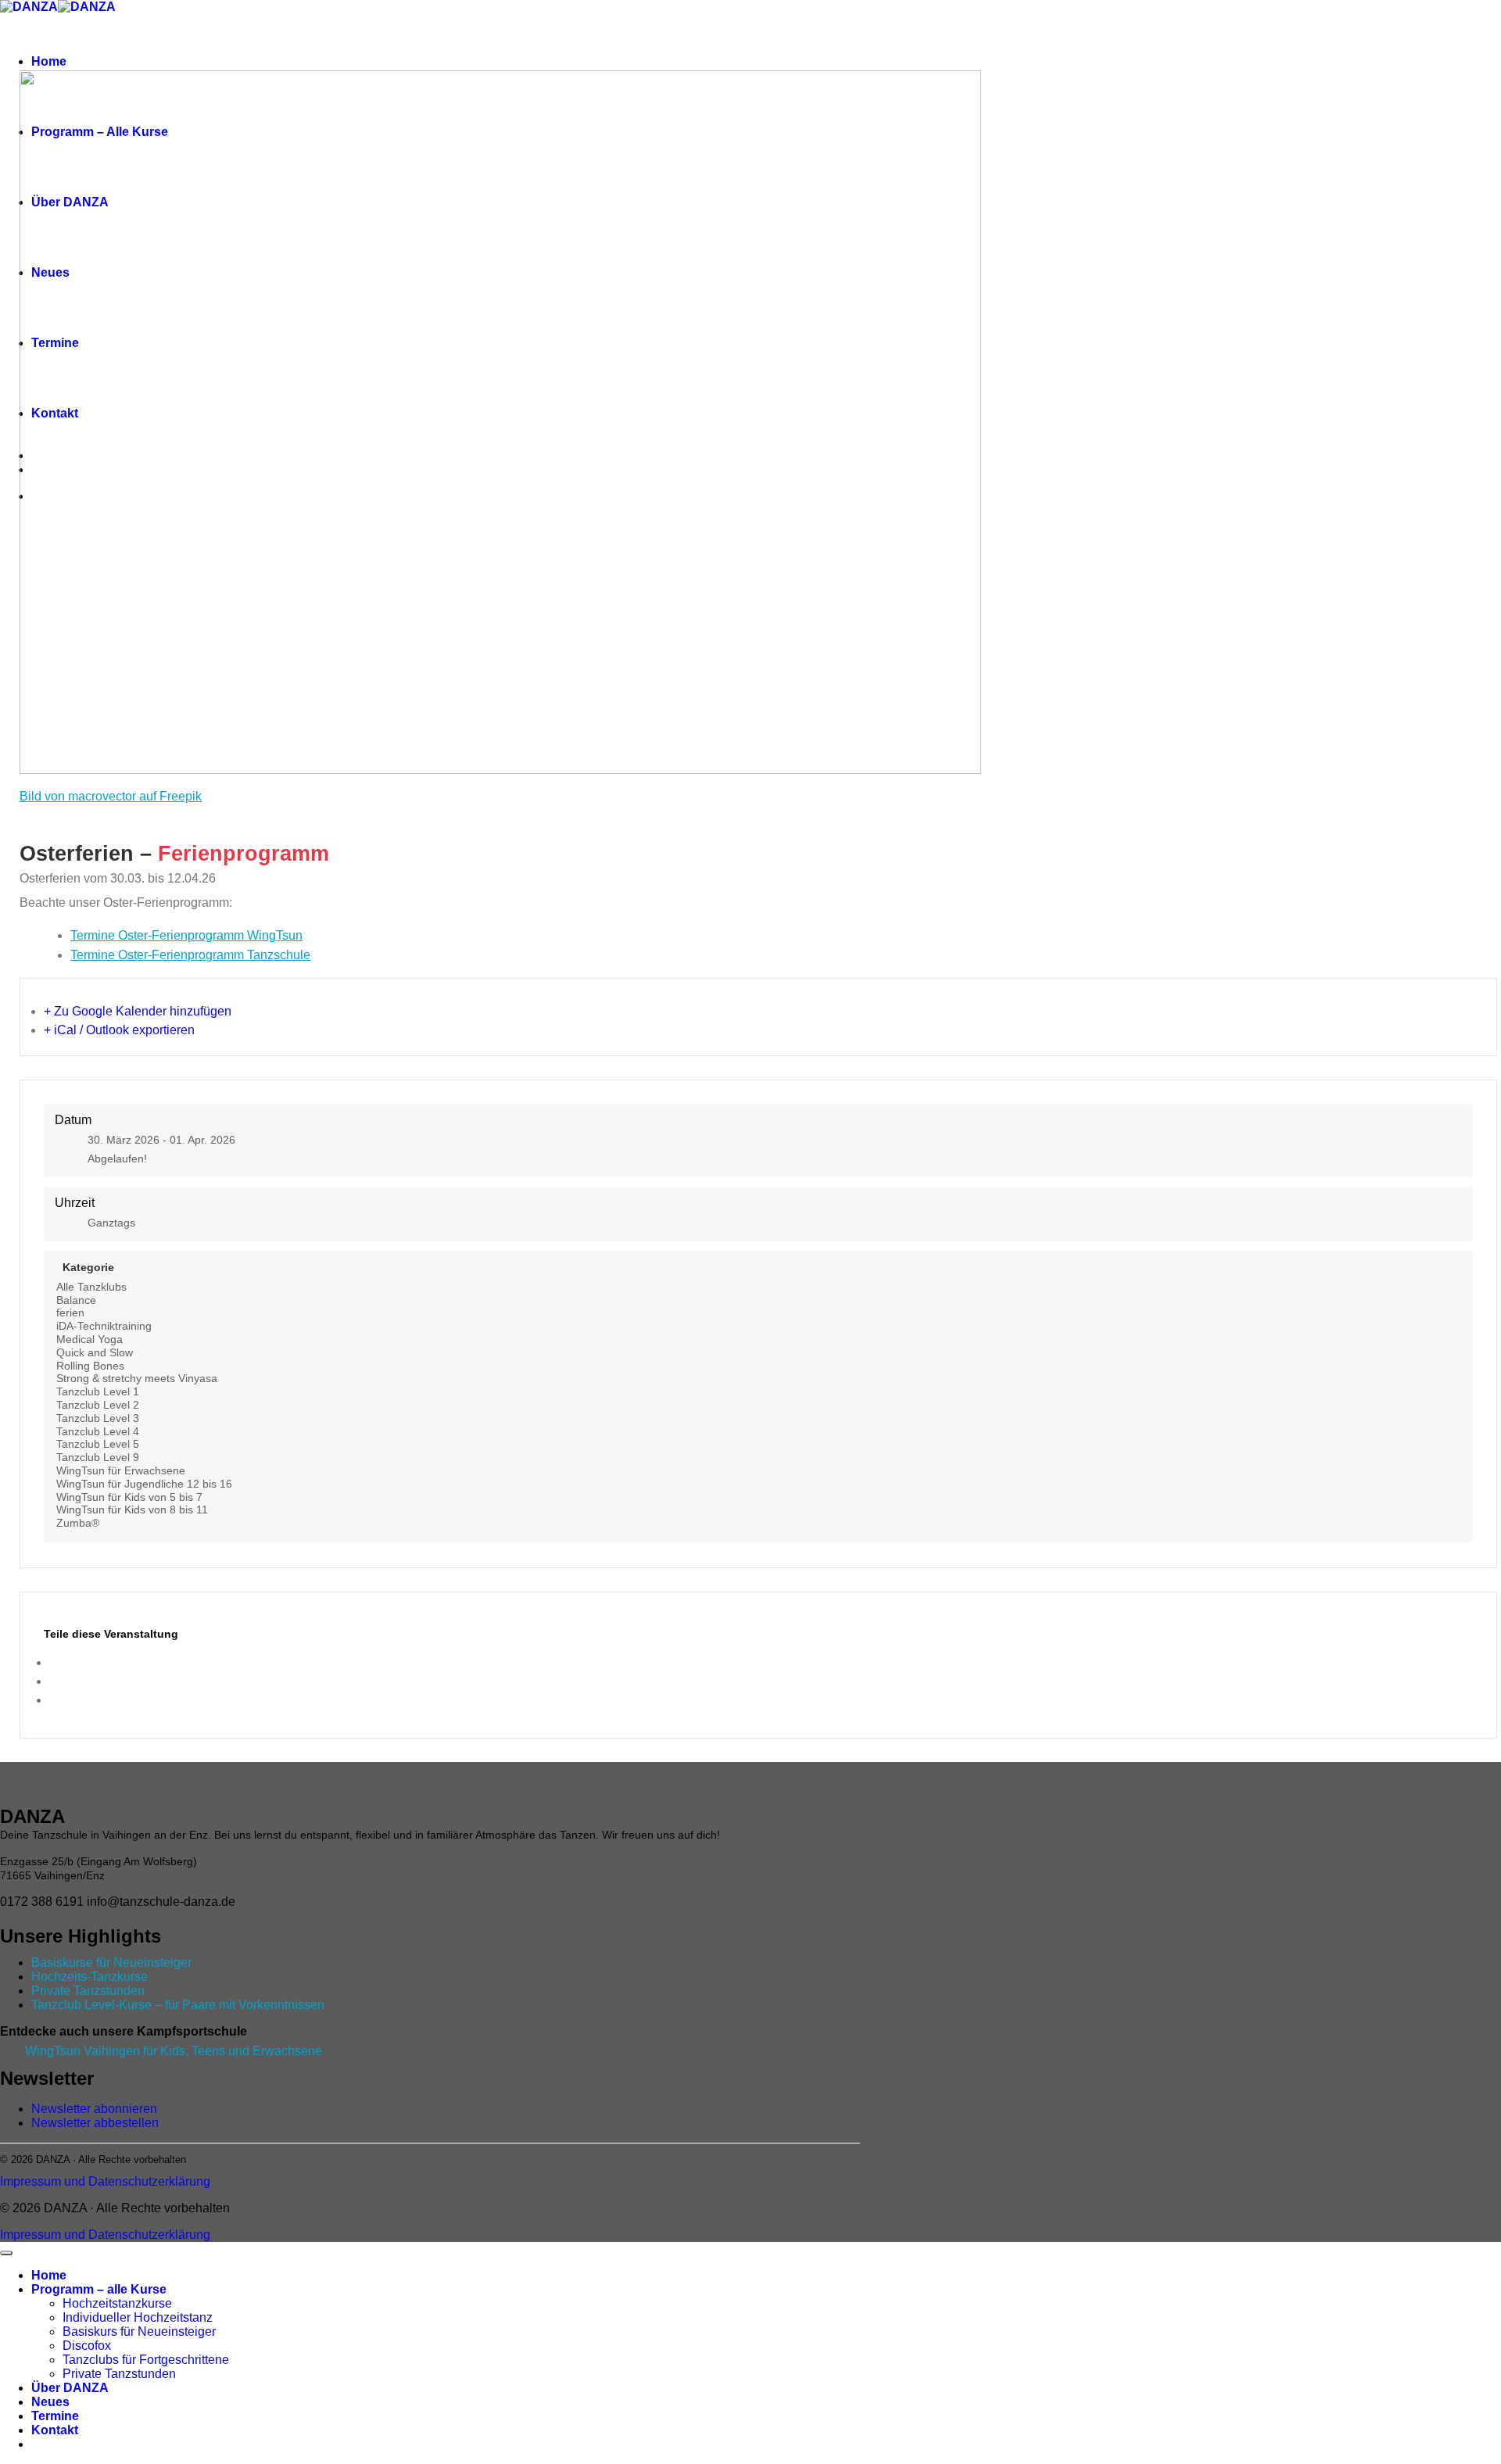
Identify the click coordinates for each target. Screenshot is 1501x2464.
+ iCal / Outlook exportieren (119, 1030)
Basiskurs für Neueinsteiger (139, 2331)
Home (49, 61)
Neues (50, 2402)
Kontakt (55, 2430)
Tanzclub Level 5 (98, 1444)
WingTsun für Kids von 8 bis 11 (132, 1510)
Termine (55, 2416)
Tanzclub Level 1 (98, 1391)
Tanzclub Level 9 (98, 1457)
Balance (76, 1300)
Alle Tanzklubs (91, 1287)
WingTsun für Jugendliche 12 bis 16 (144, 1484)
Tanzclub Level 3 (98, 1418)
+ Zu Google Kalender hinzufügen (138, 1011)
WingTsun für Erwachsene (121, 1470)
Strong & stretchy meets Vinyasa (137, 1378)
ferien (70, 1313)
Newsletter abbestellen (95, 2123)
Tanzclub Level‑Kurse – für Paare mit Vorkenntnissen (178, 2005)
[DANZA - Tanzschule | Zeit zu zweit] (58, 7)
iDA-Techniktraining (104, 1326)
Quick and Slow (95, 1352)
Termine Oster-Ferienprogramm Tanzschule (190, 955)
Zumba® (78, 1523)
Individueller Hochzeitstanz (138, 2317)
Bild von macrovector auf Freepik (111, 796)
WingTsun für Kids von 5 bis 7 (129, 1497)
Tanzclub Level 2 (98, 1405)
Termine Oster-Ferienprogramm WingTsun (186, 935)
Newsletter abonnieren (94, 2109)
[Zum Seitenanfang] (6, 2253)
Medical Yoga (90, 1339)
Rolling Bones (90, 1366)
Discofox (87, 2346)
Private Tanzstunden (88, 1991)
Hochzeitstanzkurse (117, 2303)
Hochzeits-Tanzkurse (90, 1977)
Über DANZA (70, 2388)
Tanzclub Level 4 (98, 1431)
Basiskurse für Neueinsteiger (111, 1963)
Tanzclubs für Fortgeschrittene (146, 2360)
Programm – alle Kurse (99, 2289)
